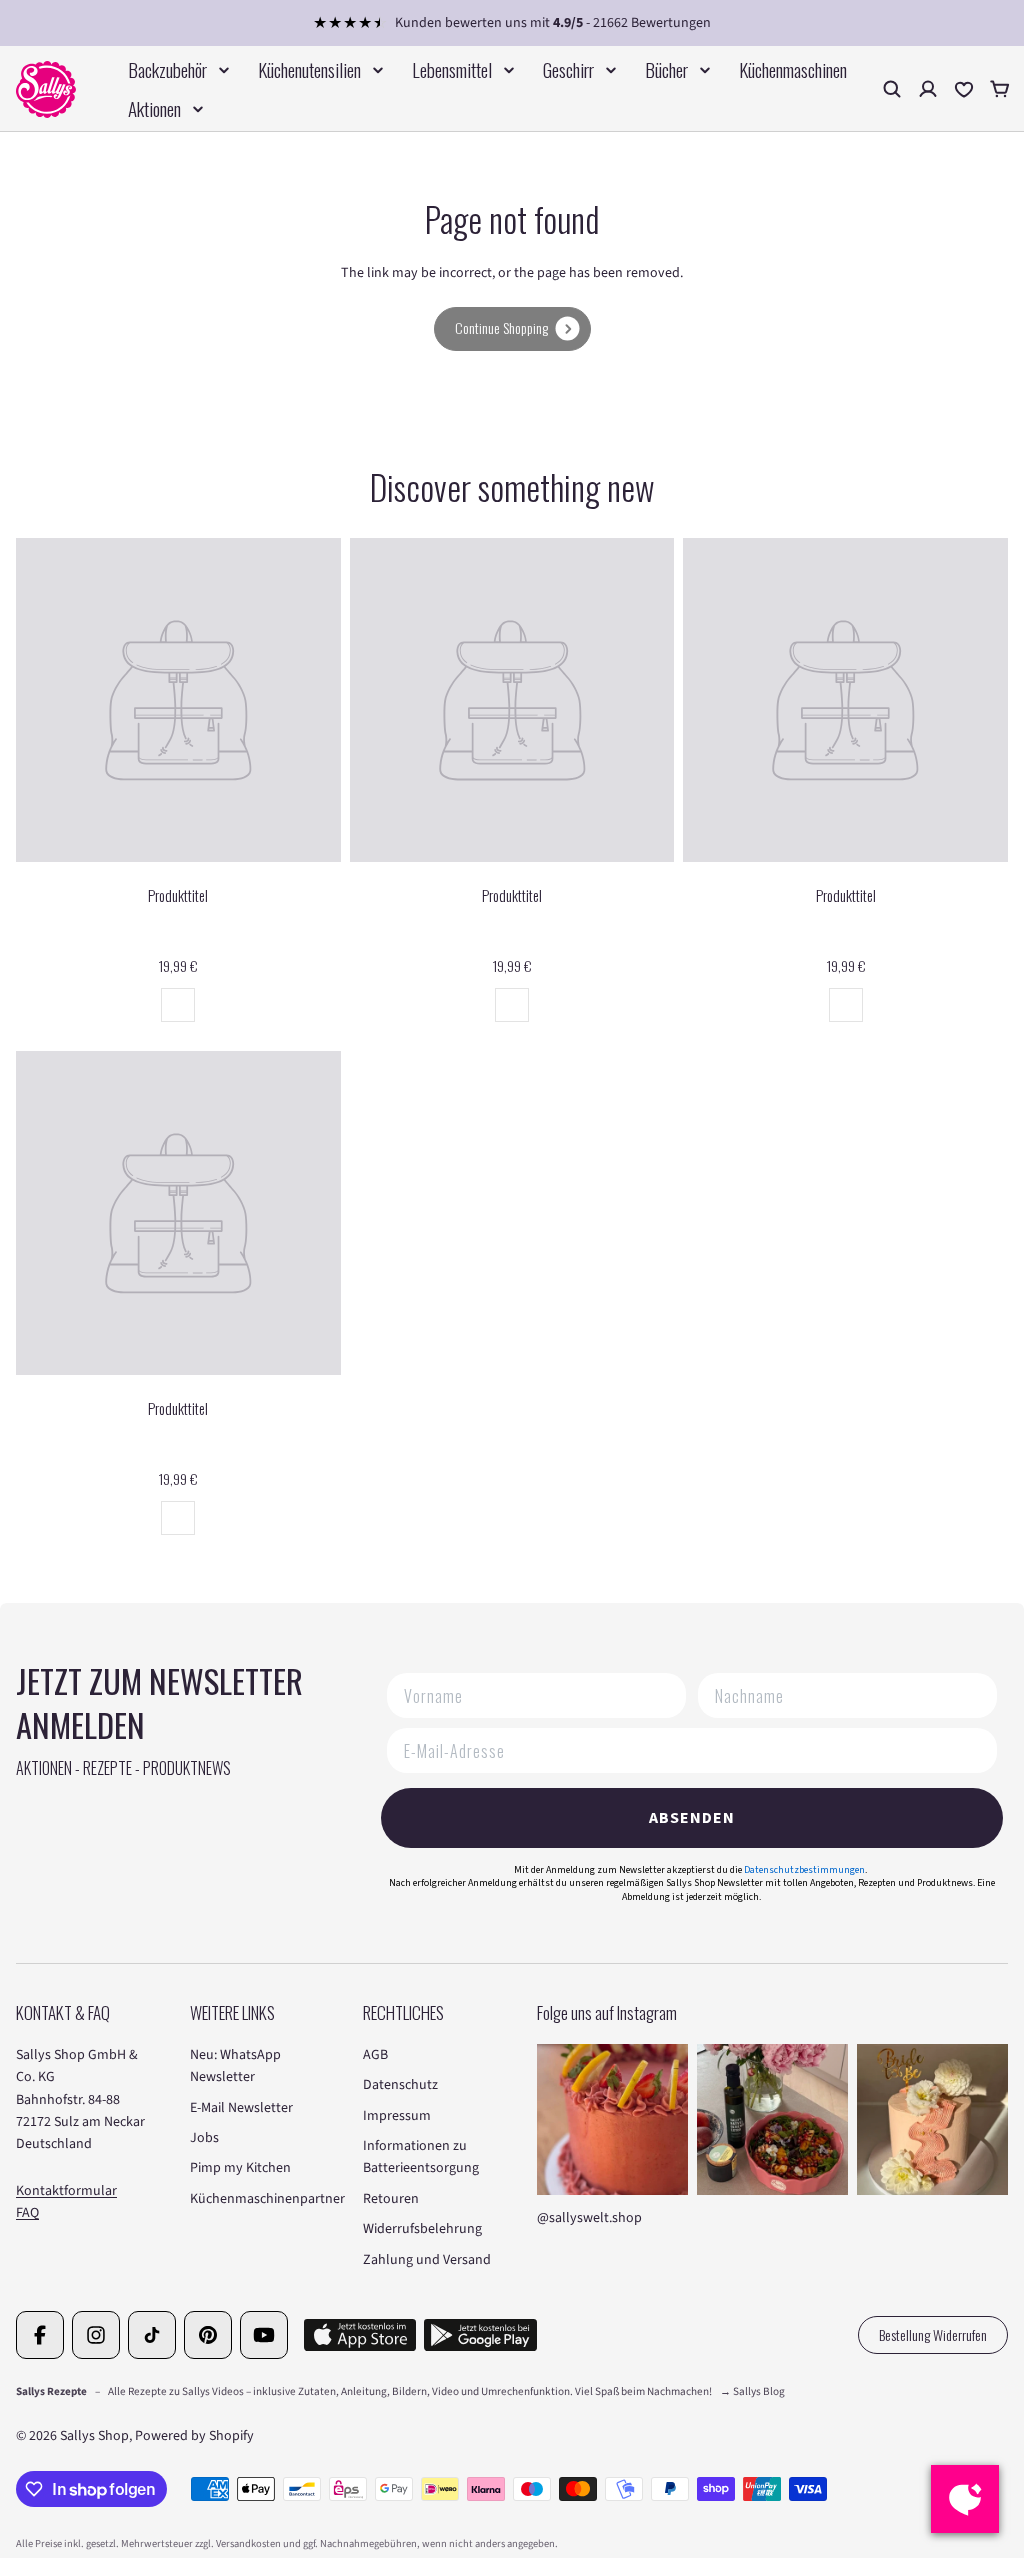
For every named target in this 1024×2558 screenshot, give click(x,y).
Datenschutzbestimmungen (804, 1870)
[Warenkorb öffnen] (1000, 89)
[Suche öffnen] (892, 89)
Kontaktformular (66, 2191)
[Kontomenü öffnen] (928, 89)
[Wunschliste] (964, 89)
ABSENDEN (692, 1818)
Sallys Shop (94, 2436)
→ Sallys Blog (752, 2391)
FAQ (27, 2213)
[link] (512, 329)
